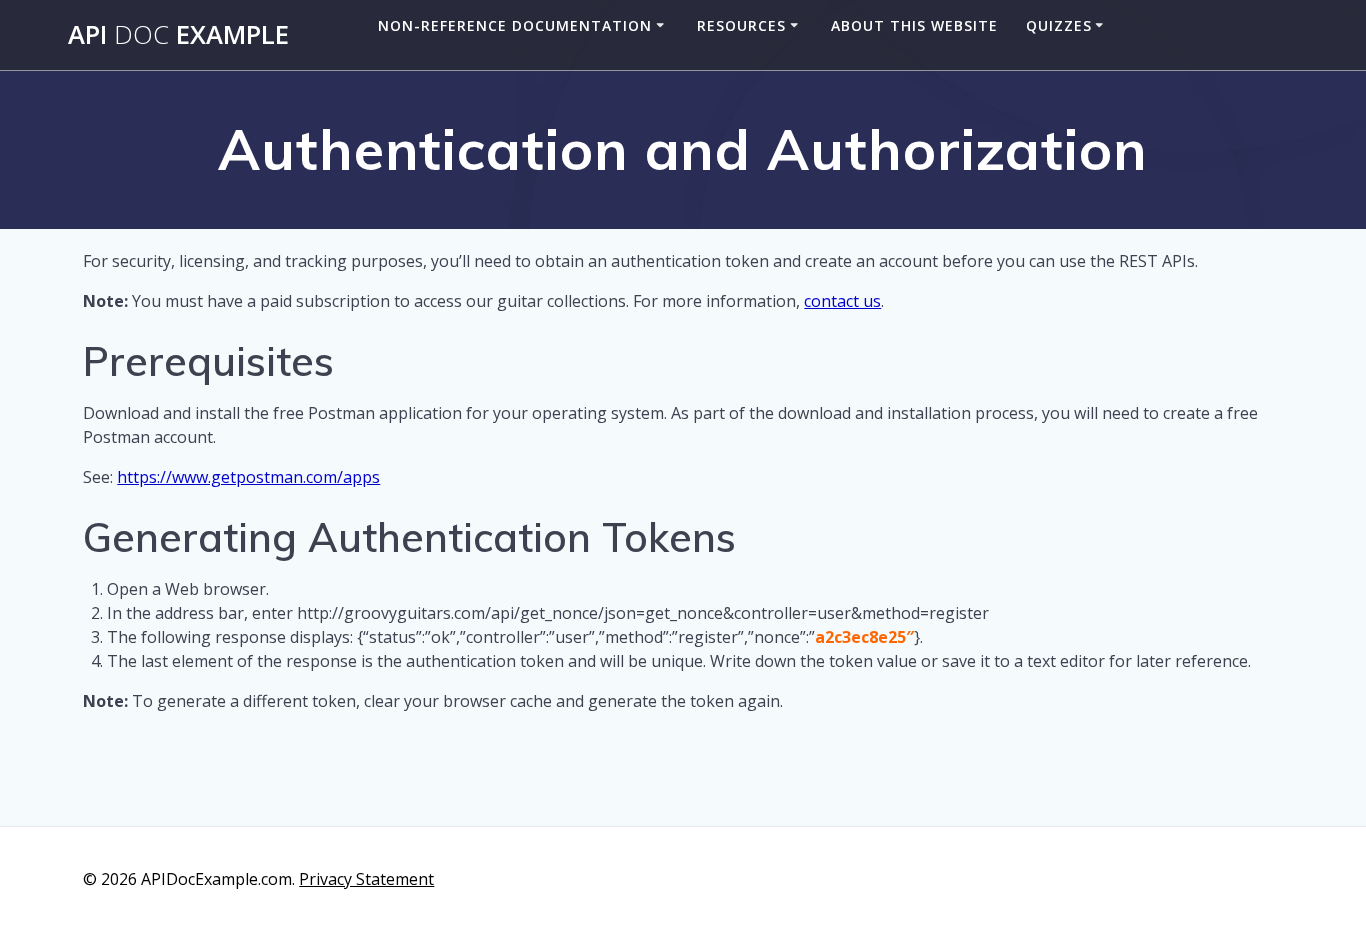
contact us (842, 301)
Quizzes (1059, 25)
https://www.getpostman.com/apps (248, 477)
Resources (741, 25)
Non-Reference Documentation (515, 25)
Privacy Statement (366, 879)
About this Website (914, 25)
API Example (178, 35)
